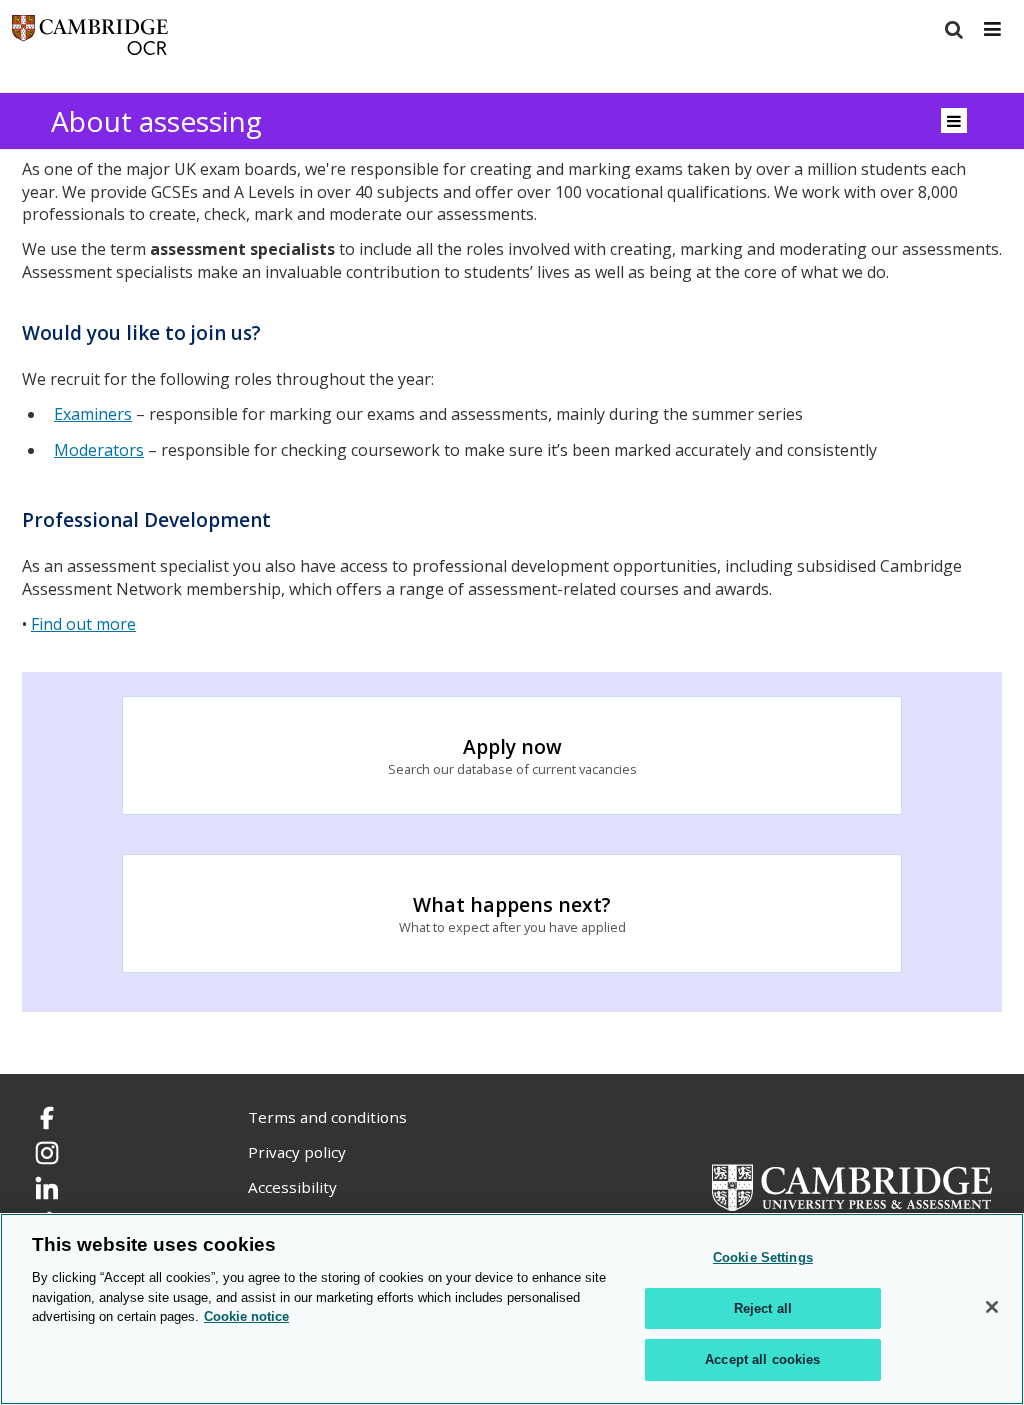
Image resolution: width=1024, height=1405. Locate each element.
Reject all (763, 1308)
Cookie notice (246, 1316)
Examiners (93, 414)
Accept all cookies (762, 1359)
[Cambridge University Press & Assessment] (852, 1186)
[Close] (992, 1307)
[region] (512, 1309)
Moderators (99, 450)
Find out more (83, 624)
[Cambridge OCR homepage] (90, 39)
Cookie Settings (763, 1257)
